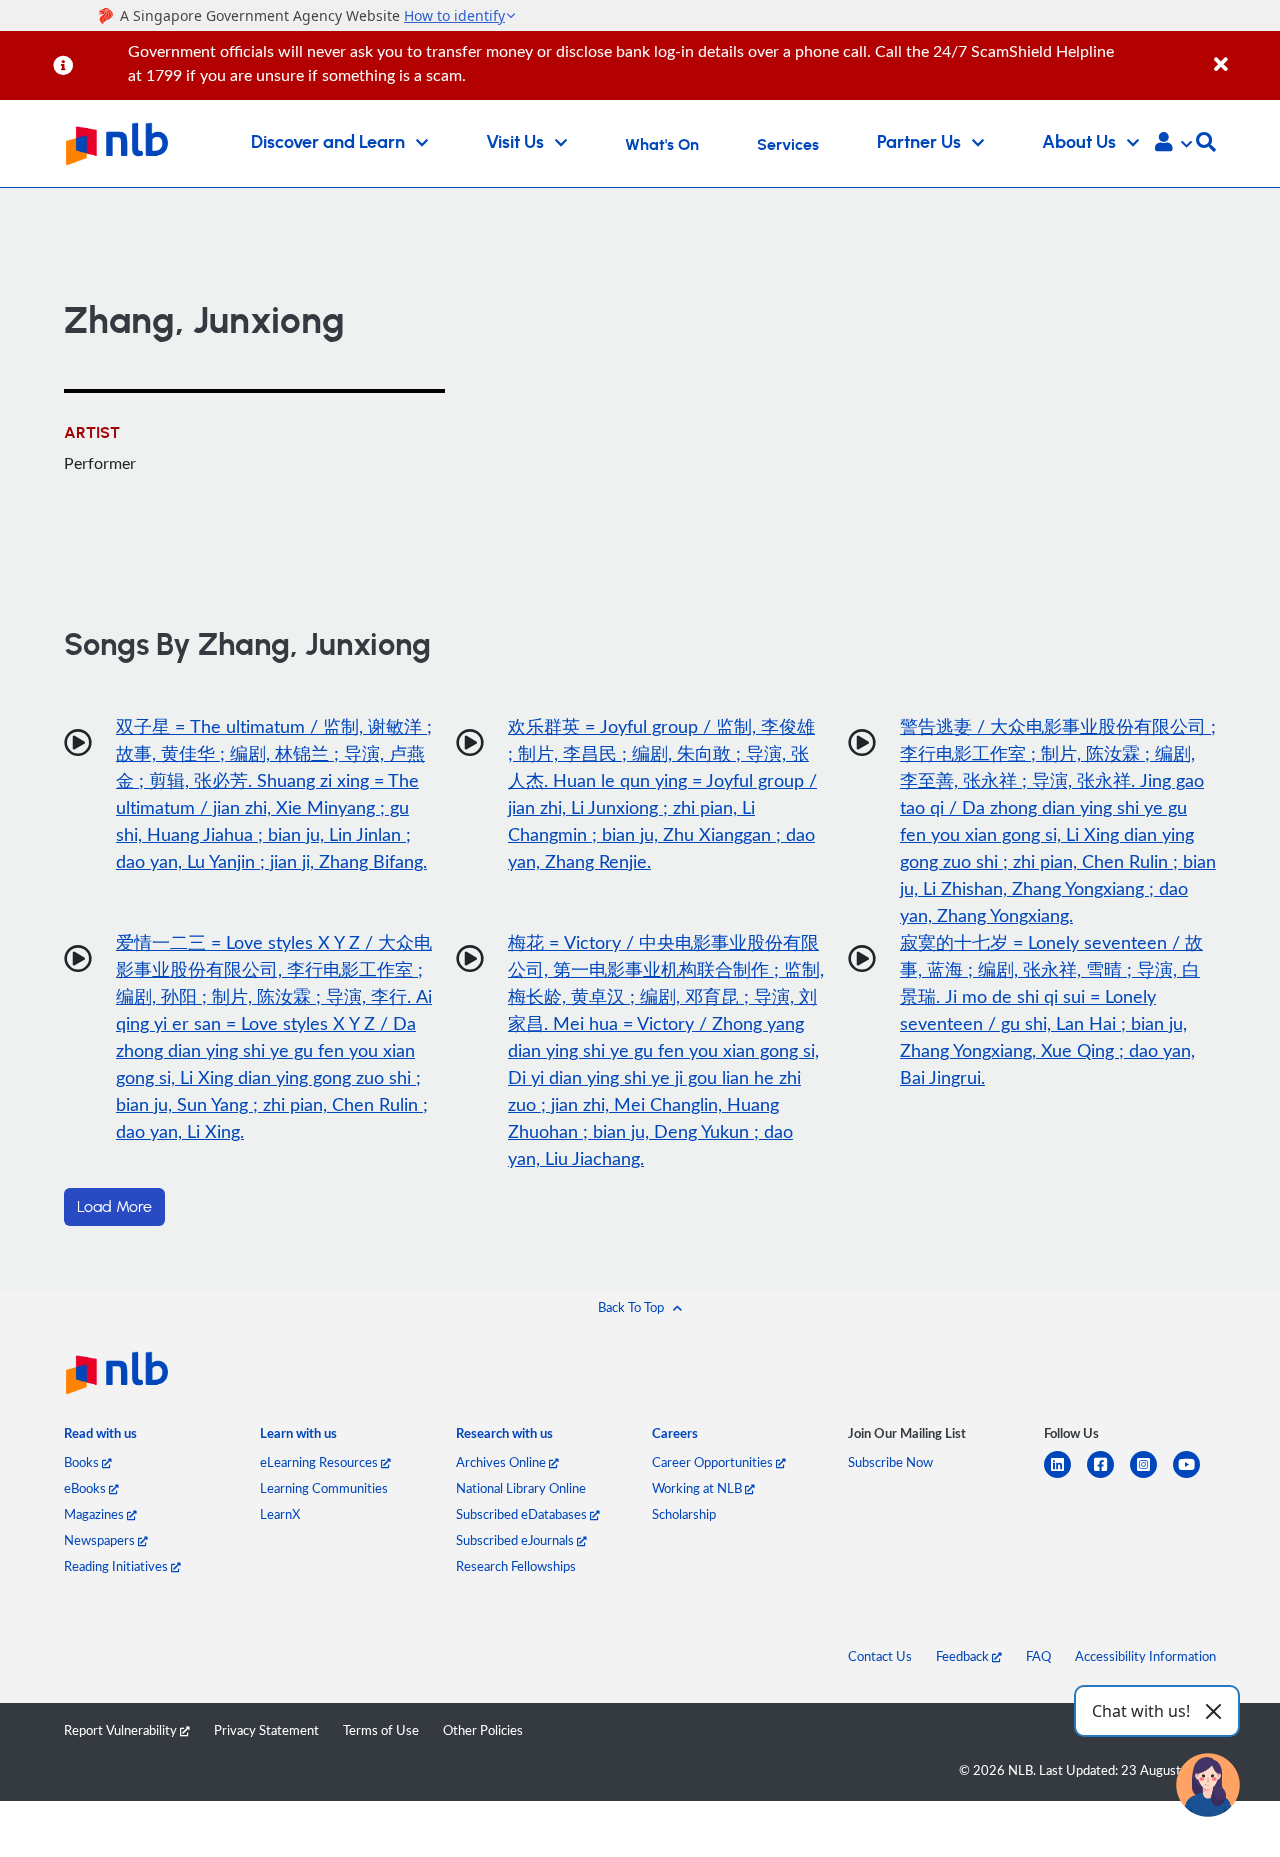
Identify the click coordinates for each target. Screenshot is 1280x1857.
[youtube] (1194, 1476)
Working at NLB (698, 1488)
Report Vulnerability (122, 1730)
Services (788, 145)
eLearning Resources (320, 1462)
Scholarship (684, 1514)
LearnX (280, 1514)
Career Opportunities (714, 1462)
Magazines (95, 1514)
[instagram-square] (1151, 1476)
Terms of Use (381, 1730)
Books (83, 1462)
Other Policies (483, 1730)
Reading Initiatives (117, 1566)
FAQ (1038, 1656)
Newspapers (101, 1540)
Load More (114, 1207)
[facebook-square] (1108, 1476)
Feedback (964, 1656)
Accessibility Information (1145, 1656)
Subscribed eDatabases (523, 1514)
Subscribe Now (890, 1462)
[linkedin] (1065, 1476)
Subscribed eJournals (516, 1540)
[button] (1173, 144)
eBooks (86, 1488)
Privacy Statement (266, 1730)
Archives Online (502, 1462)
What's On (662, 145)
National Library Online (521, 1488)
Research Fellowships (516, 1566)
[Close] (1243, 53)
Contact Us (880, 1656)
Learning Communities (324, 1488)
